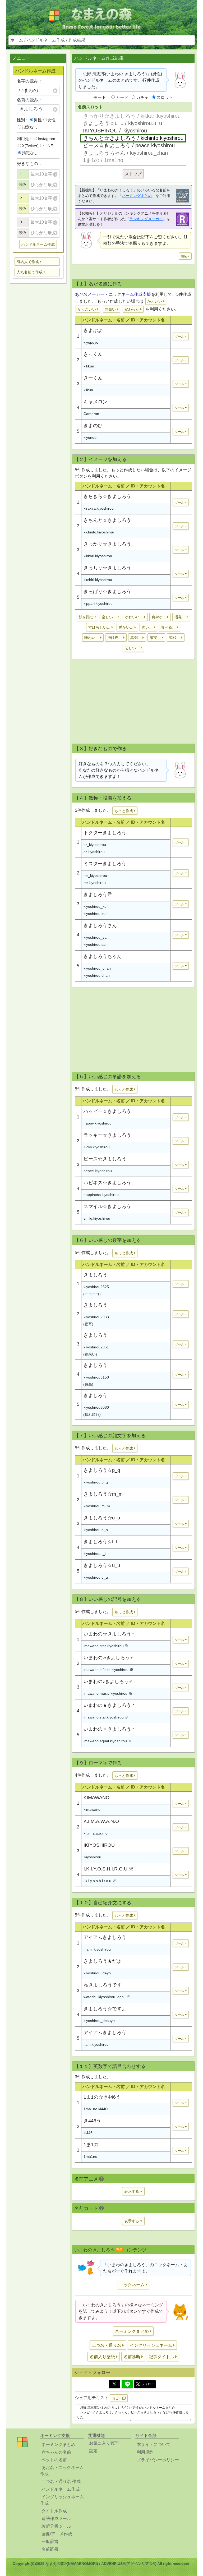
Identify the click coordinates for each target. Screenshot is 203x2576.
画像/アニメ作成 (57, 2534)
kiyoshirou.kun (96, 914)
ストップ (133, 174)
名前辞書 (50, 2549)
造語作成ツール (56, 2519)
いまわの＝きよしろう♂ (109, 1729)
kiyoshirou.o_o (96, 1530)
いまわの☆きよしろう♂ (109, 1634)
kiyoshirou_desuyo (99, 2021)
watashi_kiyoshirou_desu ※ (107, 1997)
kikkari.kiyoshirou (98, 556)
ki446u (89, 2133)
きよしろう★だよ (103, 1961)
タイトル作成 (54, 2511)
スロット (165, 97)
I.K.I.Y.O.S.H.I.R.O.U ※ (109, 1869)
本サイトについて (154, 2444)
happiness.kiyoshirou (101, 1195)
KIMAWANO (96, 1798)
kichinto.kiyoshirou (99, 532)
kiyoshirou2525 (96, 1287)
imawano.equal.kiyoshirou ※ (108, 1741)
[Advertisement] (133, 703)
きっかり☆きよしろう (107, 544)
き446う (92, 2121)
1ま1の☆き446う (102, 2097)
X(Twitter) (30, 146)
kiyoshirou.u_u (96, 1577)
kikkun (89, 366)
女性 (52, 120)
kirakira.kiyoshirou (99, 508)
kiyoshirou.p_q (96, 1482)
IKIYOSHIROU (99, 1845)
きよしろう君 (98, 895)
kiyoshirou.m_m (97, 1506)
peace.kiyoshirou (98, 1171)
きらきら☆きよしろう (107, 496)
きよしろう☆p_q (102, 1470)
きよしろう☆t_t (100, 1542)
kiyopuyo (91, 342)
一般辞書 (50, 2542)
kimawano (92, 1809)
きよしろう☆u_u (102, 1565)
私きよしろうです (103, 1985)
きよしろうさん (100, 925)
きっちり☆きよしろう (107, 568)
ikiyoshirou (92, 1857)
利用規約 (145, 2452)
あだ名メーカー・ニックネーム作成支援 (113, 294)
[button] (37, 262)
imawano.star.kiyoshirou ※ (106, 1646)
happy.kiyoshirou (98, 1123)
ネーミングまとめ (137, 196)
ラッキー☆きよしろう (107, 1135)
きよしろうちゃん (103, 956)
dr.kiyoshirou (94, 852)
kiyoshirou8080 (96, 1407)
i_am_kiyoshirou (97, 1949)
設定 (93, 2451)
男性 (38, 120)
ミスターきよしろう (105, 864)
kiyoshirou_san (96, 937)
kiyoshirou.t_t (95, 1554)
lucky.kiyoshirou (97, 1147)
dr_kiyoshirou (95, 845)
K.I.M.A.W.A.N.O (101, 1821)
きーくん (93, 378)
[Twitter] (114, 2384)
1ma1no (90, 2156)
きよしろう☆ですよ (105, 2009)
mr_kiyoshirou (95, 875)
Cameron (91, 414)
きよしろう (95, 1275)
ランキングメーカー (146, 219)
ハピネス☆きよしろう (107, 1183)
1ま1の (91, 2145)
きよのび (93, 426)
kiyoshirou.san (96, 944)
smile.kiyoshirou (97, 1218)
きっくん (93, 354)
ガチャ (142, 97)
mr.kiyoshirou (95, 883)
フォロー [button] (148, 2384)
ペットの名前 (54, 2460)
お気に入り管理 (104, 2443)
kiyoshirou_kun (96, 906)
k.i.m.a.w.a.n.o (96, 1833)
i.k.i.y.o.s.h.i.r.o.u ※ (100, 1881)
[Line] (127, 2384)
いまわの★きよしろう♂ (109, 1705)
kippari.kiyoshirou (98, 603)
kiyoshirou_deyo (97, 1973)
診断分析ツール (56, 2526)
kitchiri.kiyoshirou (98, 580)
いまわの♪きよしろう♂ (108, 1681)
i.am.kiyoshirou (96, 2044)
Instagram (47, 139)
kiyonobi (90, 437)
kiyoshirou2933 (96, 1317)
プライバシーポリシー (158, 2460)
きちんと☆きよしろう (107, 520)
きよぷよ (93, 330)
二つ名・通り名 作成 (61, 2481)
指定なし (30, 127)
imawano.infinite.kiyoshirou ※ (108, 1670)
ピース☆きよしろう (105, 1159)
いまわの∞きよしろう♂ (109, 1658)
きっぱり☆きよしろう (107, 592)
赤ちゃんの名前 (56, 2452)
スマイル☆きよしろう (107, 1206)
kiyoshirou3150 (96, 1377)
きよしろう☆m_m (103, 1494)
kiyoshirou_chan (97, 968)
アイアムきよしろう (105, 1937)
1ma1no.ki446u (96, 2109)
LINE (49, 146)
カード (122, 97)
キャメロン (95, 402)
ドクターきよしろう (105, 833)
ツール (179, 337)
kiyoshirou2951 (96, 1347)
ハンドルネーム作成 (46, 40)
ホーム (17, 40)
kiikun (88, 390)
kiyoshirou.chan (97, 975)
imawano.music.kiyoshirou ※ (108, 1693)
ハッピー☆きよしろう (107, 1111)
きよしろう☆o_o (102, 1518)
